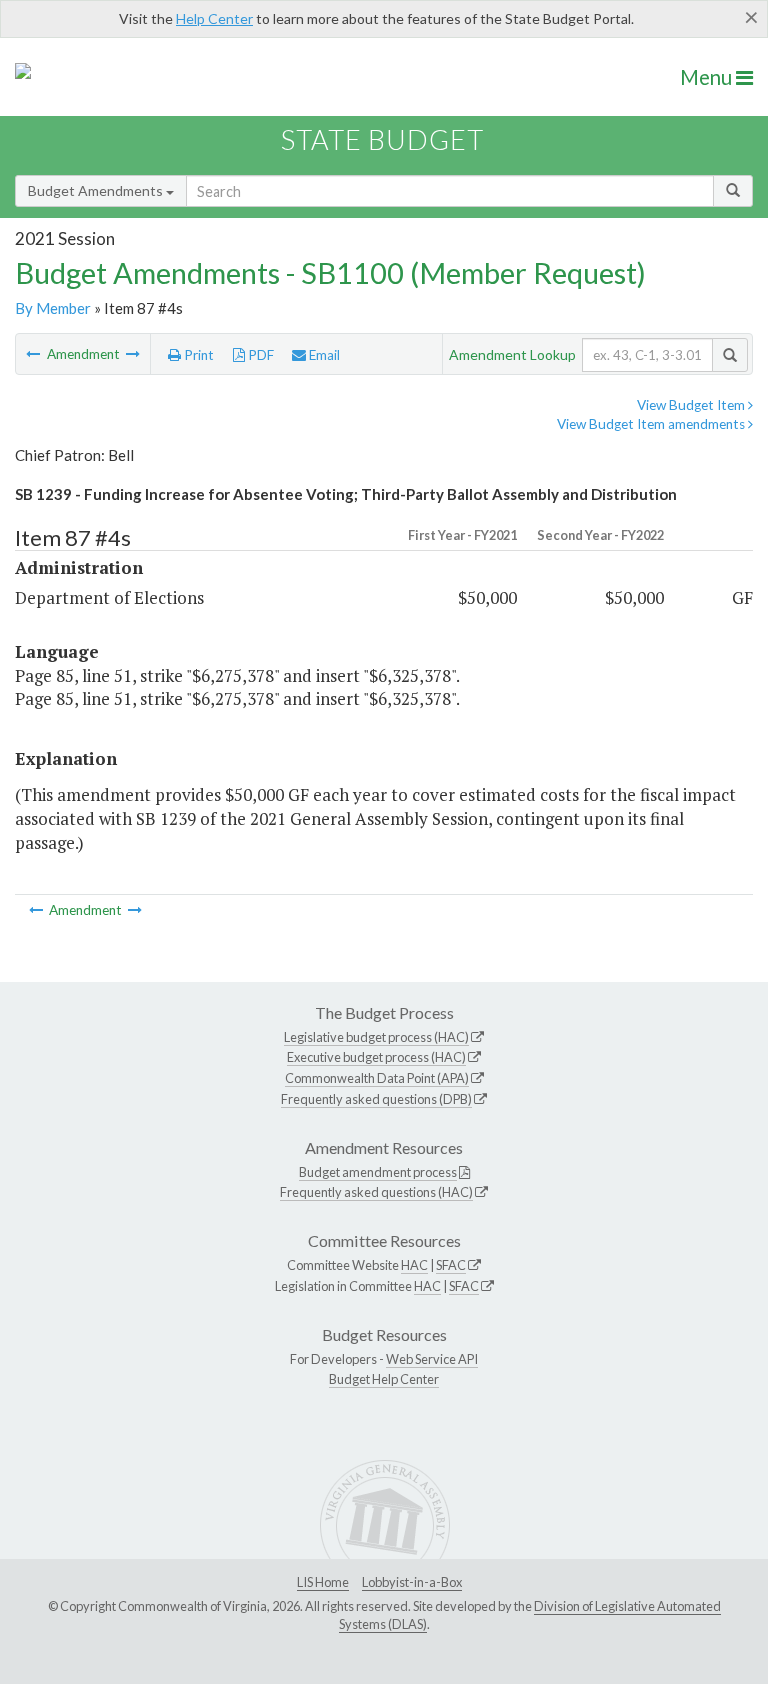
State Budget (382, 139)
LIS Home (323, 1582)
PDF (259, 355)
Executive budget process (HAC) (376, 1057)
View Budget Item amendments (652, 424)
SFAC (451, 1265)
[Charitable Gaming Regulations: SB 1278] (133, 354)
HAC (414, 1265)
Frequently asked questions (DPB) (376, 1099)
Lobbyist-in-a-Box (412, 1582)
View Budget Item (692, 405)
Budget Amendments (97, 190)
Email (323, 355)
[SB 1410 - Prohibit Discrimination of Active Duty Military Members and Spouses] (34, 354)
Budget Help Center (384, 1379)
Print (197, 355)
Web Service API (432, 1359)
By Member (53, 308)
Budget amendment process (378, 1172)
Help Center (214, 18)
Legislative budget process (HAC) (376, 1037)
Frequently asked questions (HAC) (376, 1192)
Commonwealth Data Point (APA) (377, 1078)
